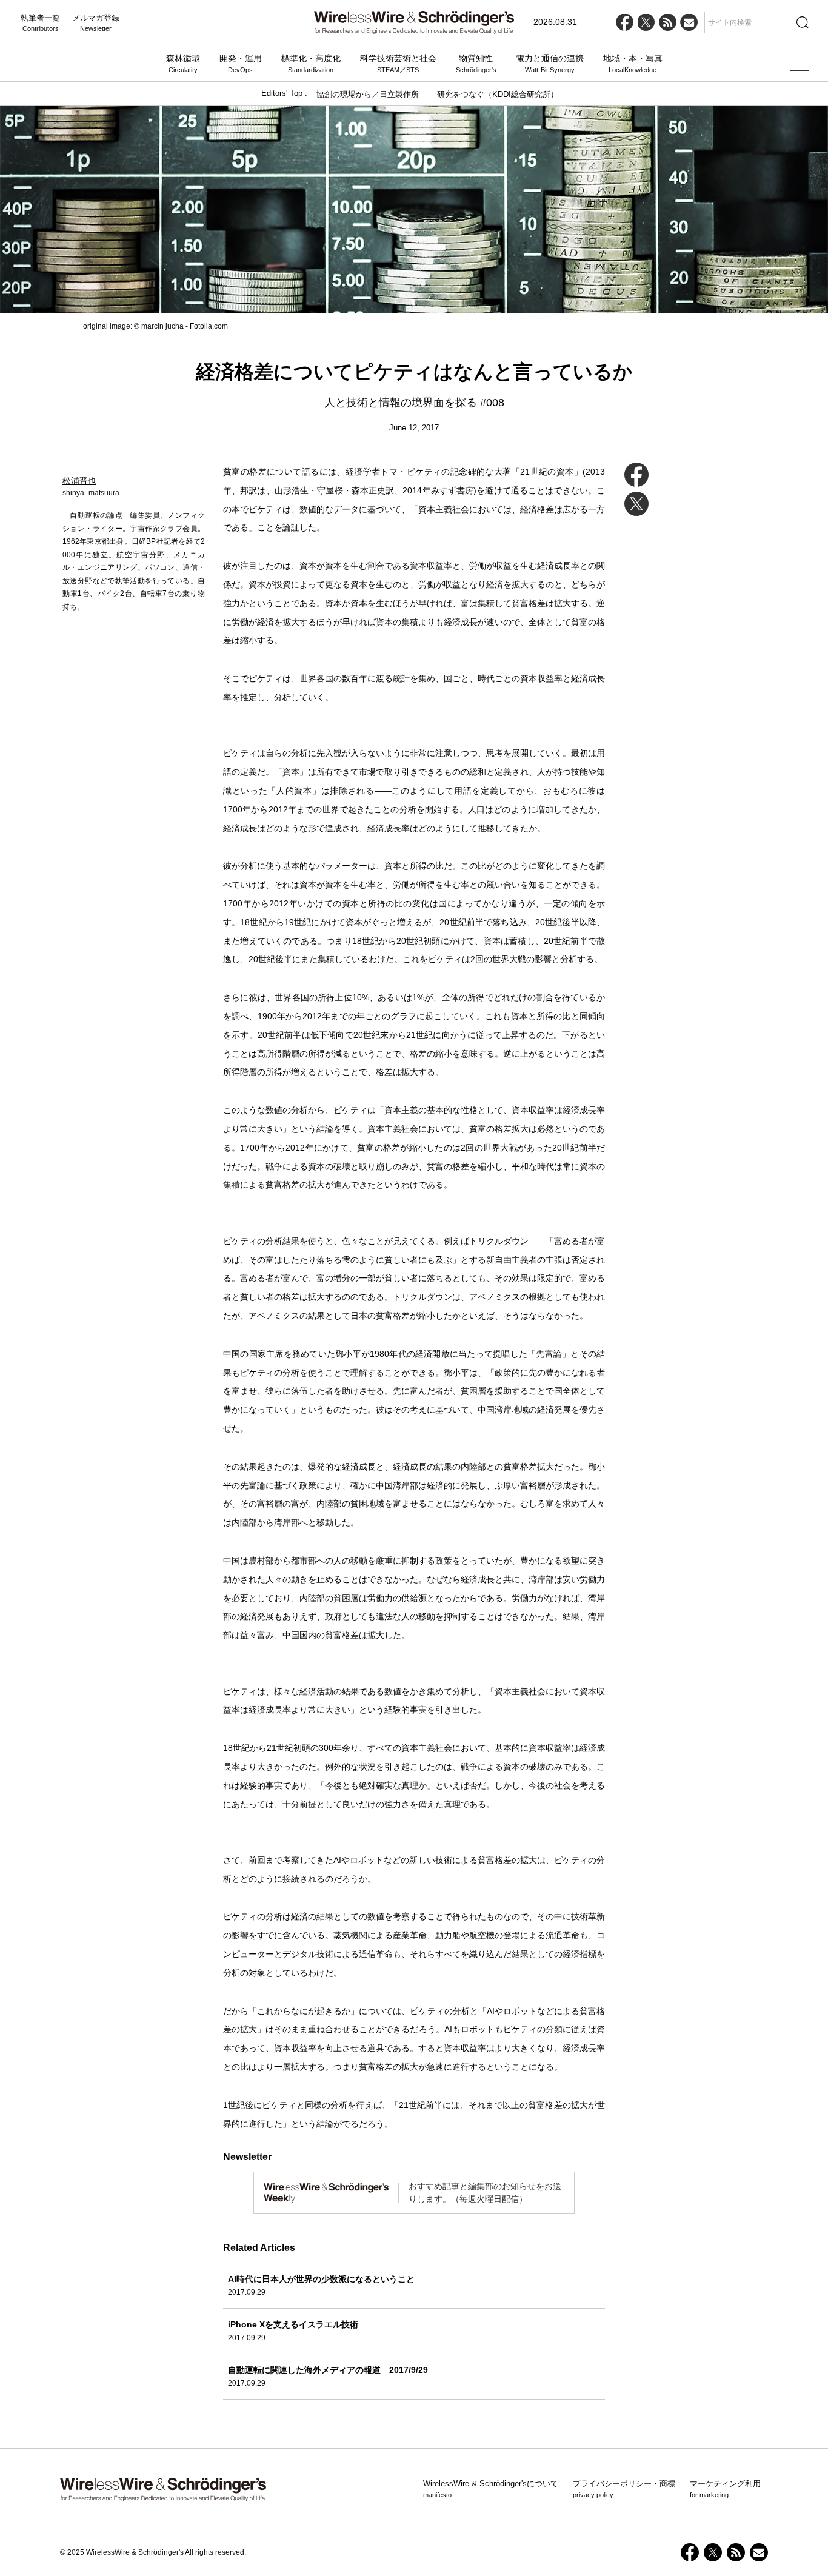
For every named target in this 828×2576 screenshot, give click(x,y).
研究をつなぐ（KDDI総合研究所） (498, 94)
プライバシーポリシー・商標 (624, 2489)
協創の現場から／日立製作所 (368, 94)
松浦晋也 (79, 481)
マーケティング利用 (725, 2489)
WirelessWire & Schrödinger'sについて (491, 2489)
